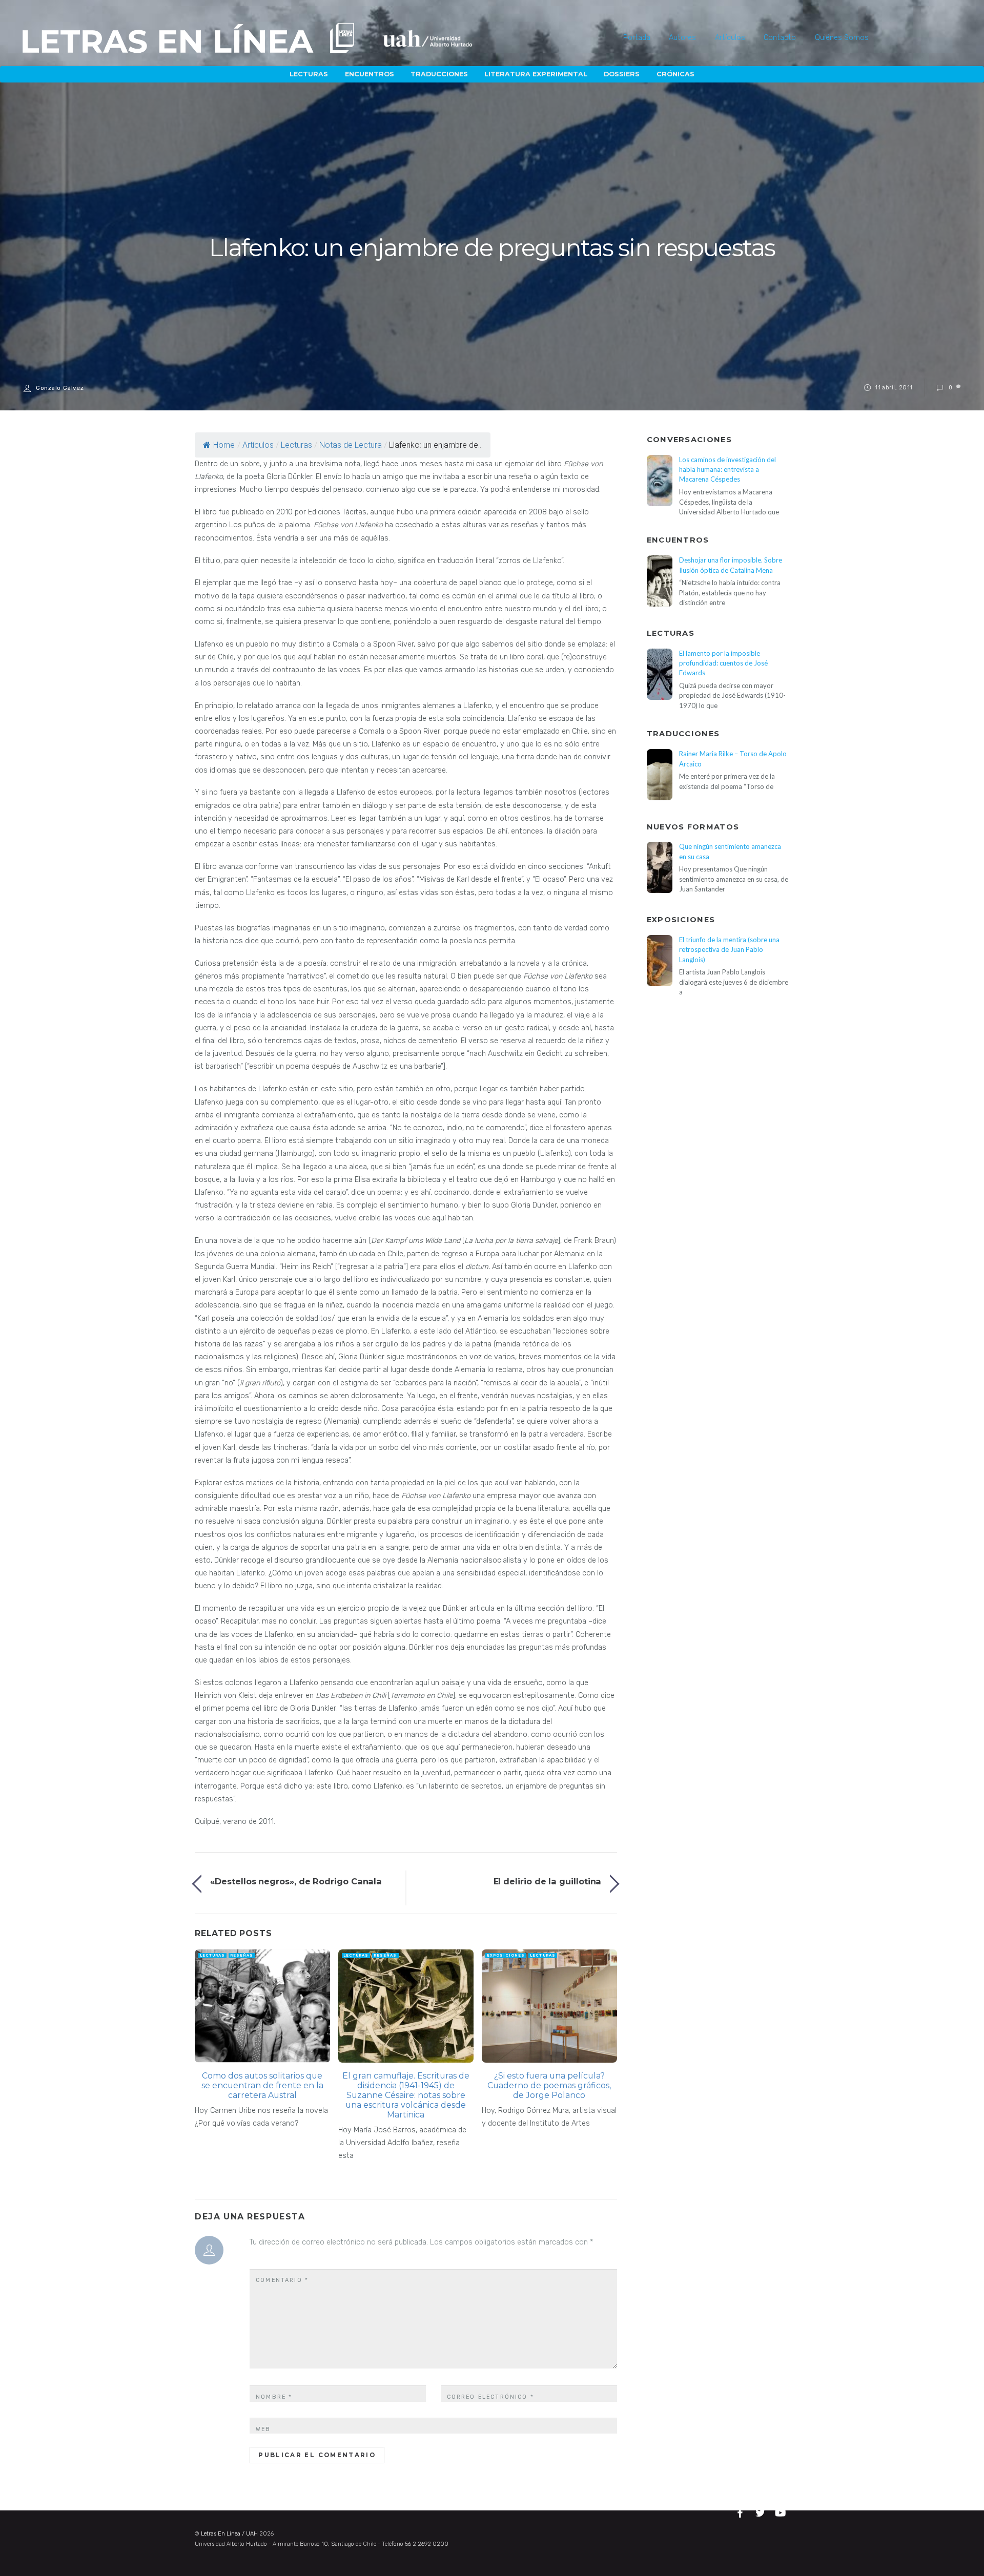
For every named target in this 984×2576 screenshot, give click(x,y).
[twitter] (762, 2511)
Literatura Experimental (536, 74)
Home (224, 445)
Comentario (282, 2280)
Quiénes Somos (842, 38)
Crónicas (675, 74)
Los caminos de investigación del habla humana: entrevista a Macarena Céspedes (727, 470)
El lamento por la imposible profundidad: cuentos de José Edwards (723, 663)
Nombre (274, 2397)
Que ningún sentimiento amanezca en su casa (730, 851)
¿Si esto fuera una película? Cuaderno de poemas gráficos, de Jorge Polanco (549, 2085)
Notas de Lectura (351, 445)
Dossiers (622, 74)
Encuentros (370, 74)
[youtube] (781, 2511)
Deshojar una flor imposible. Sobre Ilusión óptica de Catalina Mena (731, 565)
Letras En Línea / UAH (229, 2534)
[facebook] (742, 2511)
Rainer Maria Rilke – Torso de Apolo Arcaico (733, 759)
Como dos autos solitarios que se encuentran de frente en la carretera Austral (262, 2085)
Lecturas (309, 74)
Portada (637, 38)
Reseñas (242, 1955)
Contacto (780, 38)
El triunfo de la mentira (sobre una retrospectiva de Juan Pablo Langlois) (729, 950)
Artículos (730, 38)
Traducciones (439, 74)
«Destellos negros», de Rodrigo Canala (296, 1881)
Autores (682, 38)
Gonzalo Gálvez (60, 388)
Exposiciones (506, 1955)
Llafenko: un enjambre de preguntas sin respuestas (492, 248)
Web (263, 2429)
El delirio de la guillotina (547, 1881)
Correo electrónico (490, 2397)
